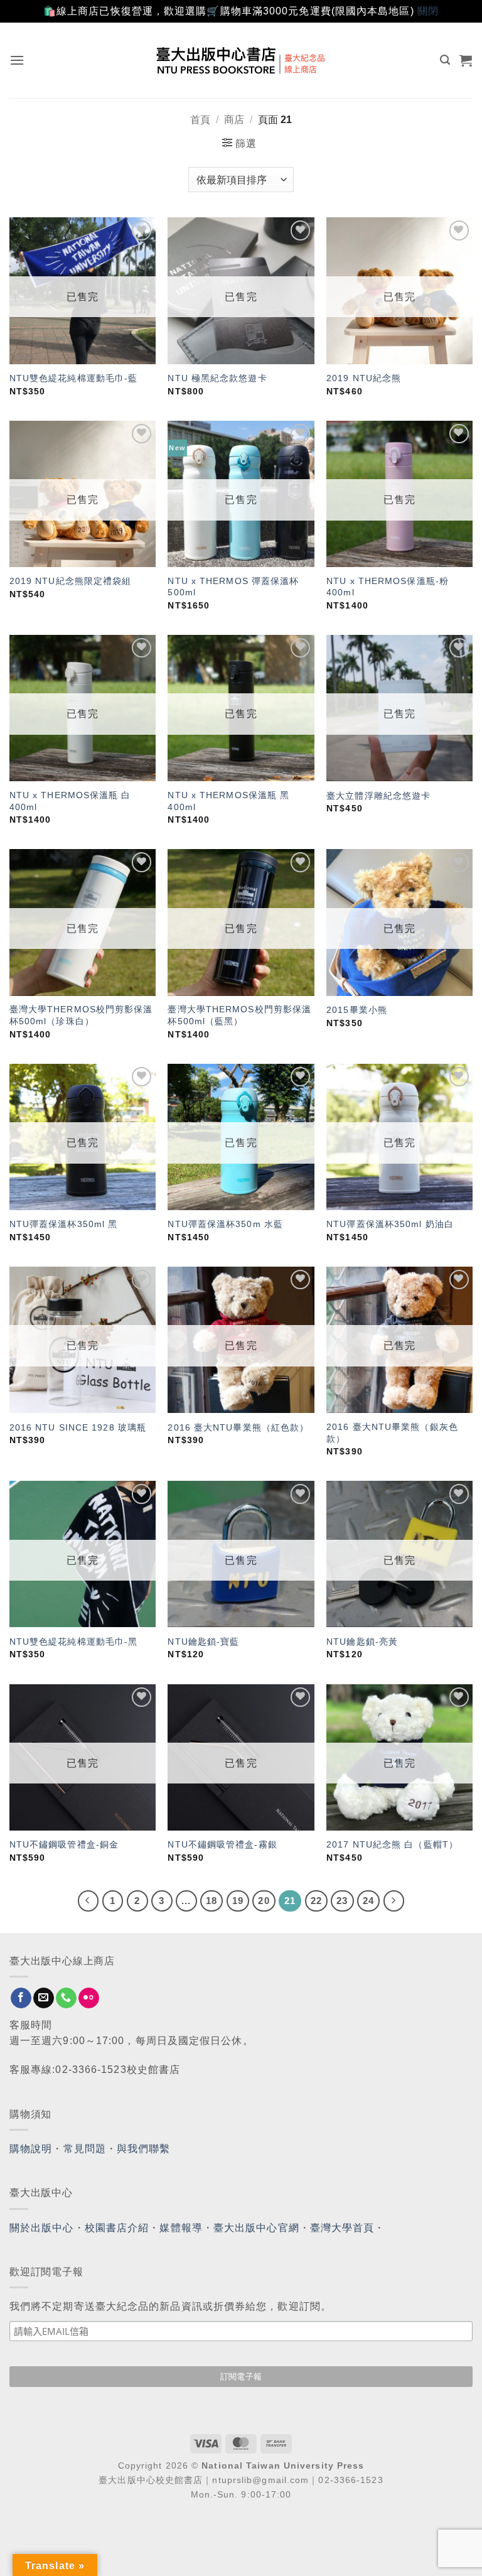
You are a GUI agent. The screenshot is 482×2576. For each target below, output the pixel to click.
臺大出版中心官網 (256, 2228)
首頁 (200, 120)
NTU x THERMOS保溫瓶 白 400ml (70, 801)
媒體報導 (181, 2228)
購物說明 (31, 2149)
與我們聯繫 (144, 2149)
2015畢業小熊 (357, 1010)
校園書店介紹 (117, 2228)
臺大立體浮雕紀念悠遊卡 (378, 796)
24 (368, 1901)
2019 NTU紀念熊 (364, 378)
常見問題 (85, 2149)
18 (212, 1901)
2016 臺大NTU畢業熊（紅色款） (238, 1427)
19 (238, 1901)
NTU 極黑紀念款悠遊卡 (217, 378)
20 (264, 1901)
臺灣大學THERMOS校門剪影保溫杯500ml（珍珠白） (81, 1015)
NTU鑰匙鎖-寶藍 (203, 1642)
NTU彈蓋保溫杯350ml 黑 (64, 1224)
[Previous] (88, 1901)
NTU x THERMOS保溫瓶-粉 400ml (388, 587)
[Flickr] (89, 1998)
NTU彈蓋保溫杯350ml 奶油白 (390, 1224)
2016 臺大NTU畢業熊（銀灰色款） (392, 1433)
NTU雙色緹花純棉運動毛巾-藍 (74, 378)
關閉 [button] (428, 11)
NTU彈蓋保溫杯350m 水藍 (225, 1224)
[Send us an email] (44, 1998)
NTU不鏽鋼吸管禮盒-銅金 (64, 1844)
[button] (17, 60)
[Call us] (66, 1998)
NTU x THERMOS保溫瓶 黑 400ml (228, 801)
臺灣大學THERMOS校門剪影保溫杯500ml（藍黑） (239, 1015)
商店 (234, 120)
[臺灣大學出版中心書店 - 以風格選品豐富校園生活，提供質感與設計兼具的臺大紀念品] (241, 60)
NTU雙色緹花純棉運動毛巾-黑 (74, 1642)
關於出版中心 (42, 2228)
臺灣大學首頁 (342, 2228)
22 (316, 1901)
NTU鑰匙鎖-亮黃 (362, 1642)
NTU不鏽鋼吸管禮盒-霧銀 (222, 1844)
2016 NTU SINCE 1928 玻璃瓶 (78, 1427)
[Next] (394, 1901)
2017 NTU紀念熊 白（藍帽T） (392, 1844)
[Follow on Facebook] (21, 1998)
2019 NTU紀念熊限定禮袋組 (71, 581)
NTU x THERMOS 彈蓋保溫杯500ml (233, 587)
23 (342, 1901)
